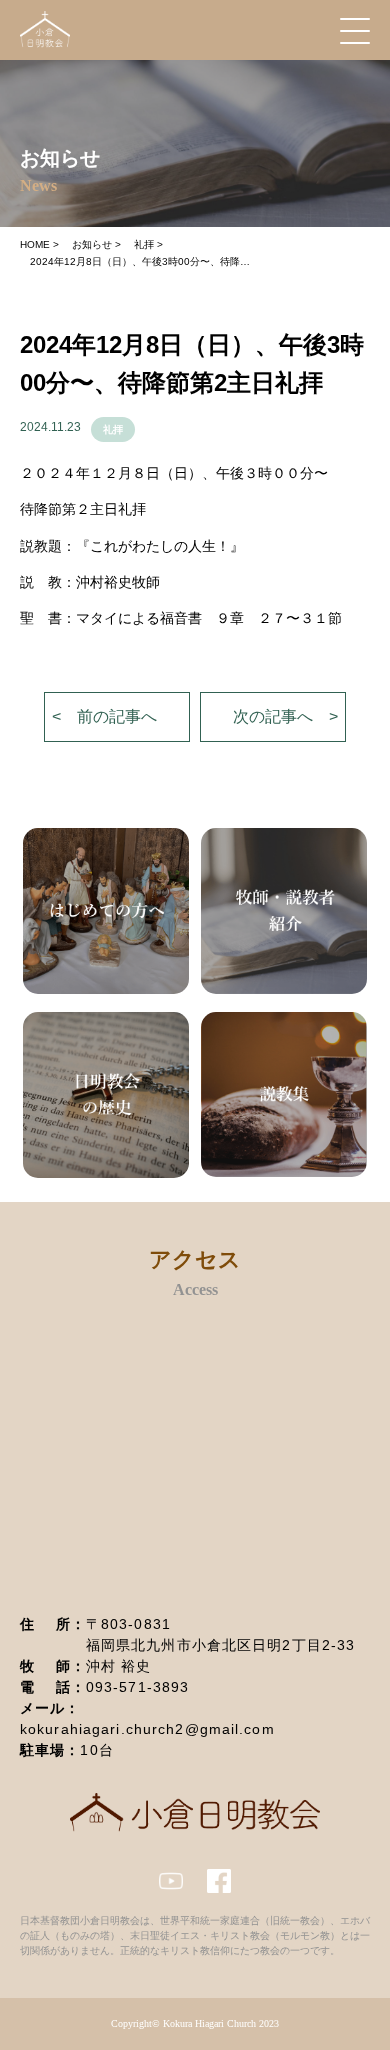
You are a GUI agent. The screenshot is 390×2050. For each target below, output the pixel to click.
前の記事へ (117, 716)
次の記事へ (273, 716)
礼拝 (113, 429)
